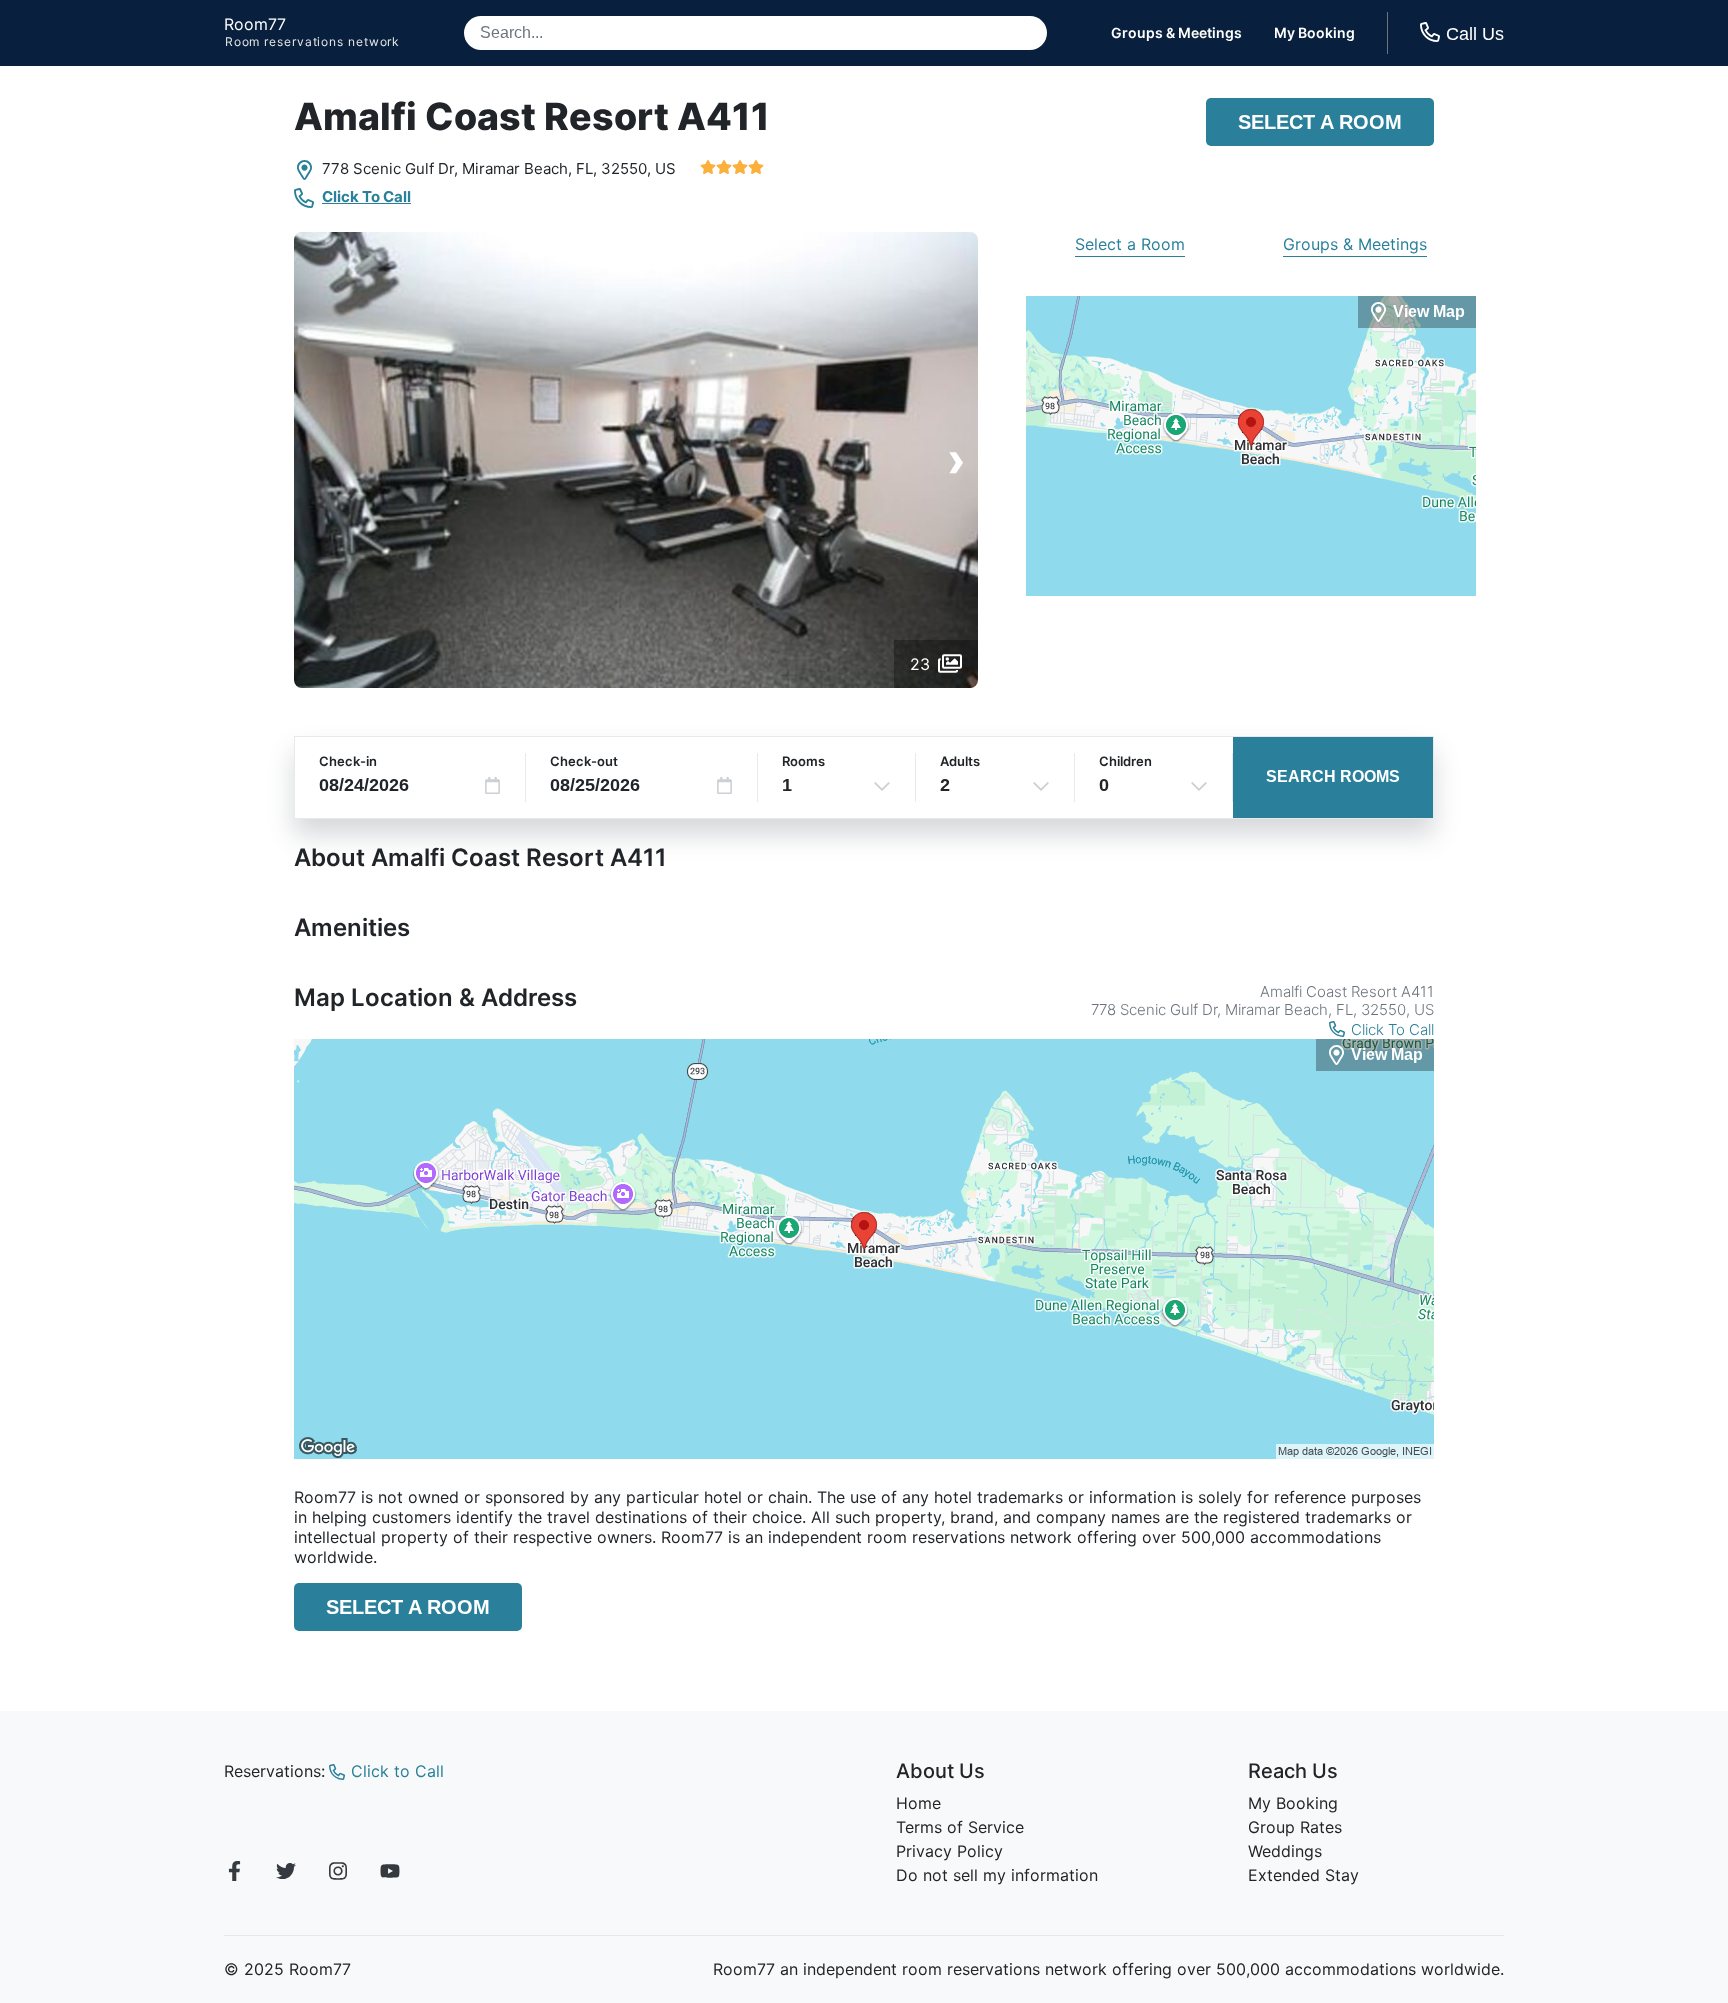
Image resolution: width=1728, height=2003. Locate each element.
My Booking (1314, 33)
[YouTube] (390, 1874)
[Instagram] (338, 1874)
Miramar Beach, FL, (529, 168)
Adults (960, 761)
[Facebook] (234, 1874)
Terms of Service (960, 1827)
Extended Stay (1303, 1875)
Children (1125, 761)
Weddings (1285, 1851)
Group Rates (1295, 1827)
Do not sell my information (997, 1875)
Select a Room (1320, 122)
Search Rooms (1333, 776)
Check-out (584, 761)
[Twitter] (286, 1874)
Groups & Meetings (1176, 33)
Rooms (803, 761)
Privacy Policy (949, 1851)
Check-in (348, 761)
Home (918, 1803)
